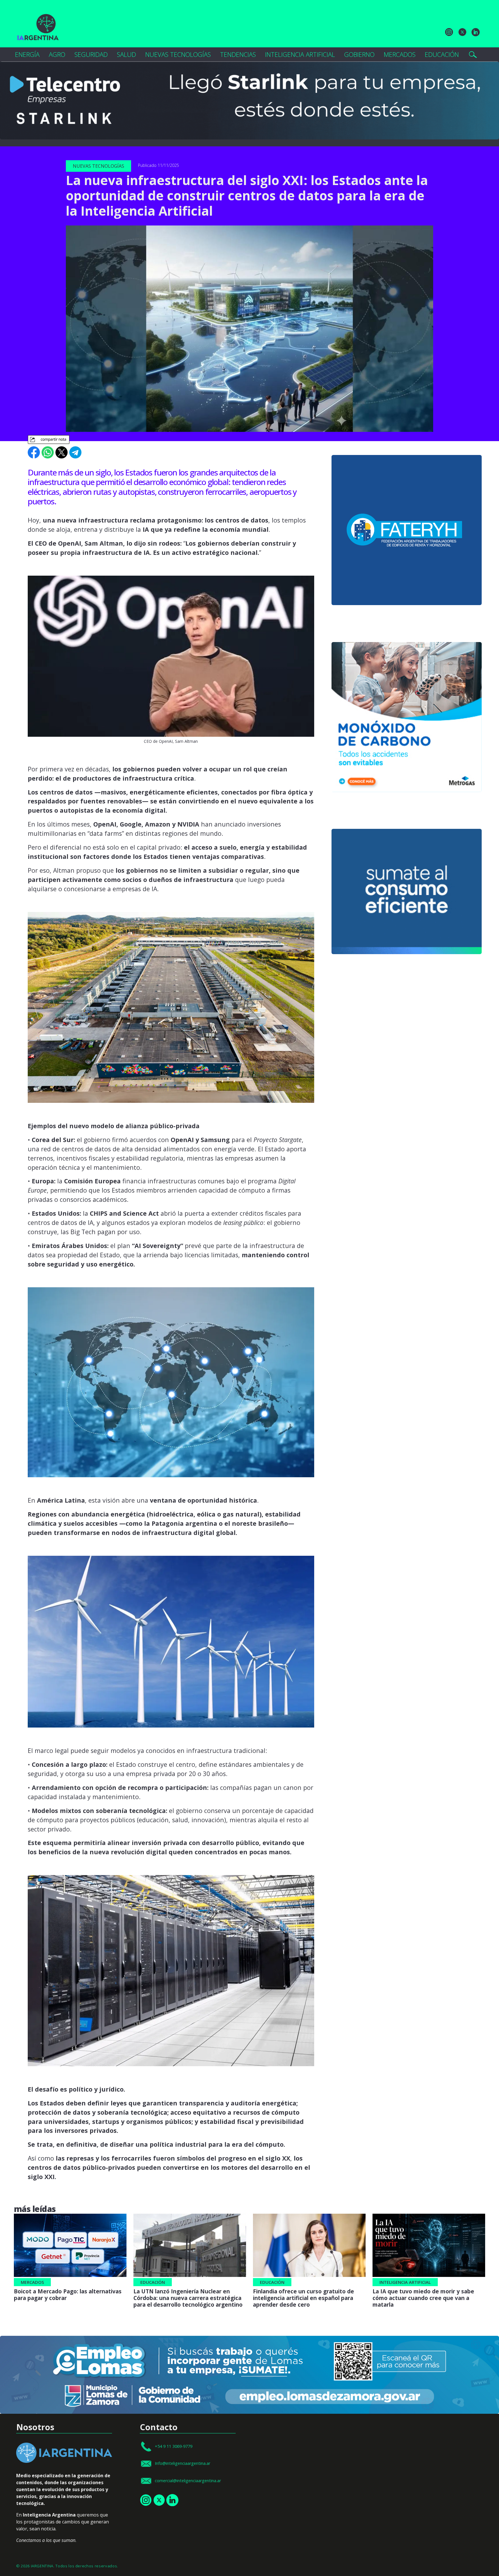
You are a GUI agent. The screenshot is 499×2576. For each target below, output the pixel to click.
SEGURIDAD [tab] (91, 54)
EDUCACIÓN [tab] (442, 54)
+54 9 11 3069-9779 (174, 2446)
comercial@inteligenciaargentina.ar (188, 2480)
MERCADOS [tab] (400, 54)
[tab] (473, 55)
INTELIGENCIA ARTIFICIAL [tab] (300, 54)
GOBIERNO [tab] (359, 54)
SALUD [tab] (126, 54)
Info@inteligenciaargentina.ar (183, 2463)
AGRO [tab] (57, 54)
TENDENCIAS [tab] (238, 54)
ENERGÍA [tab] (27, 54)
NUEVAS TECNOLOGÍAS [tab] (178, 54)
